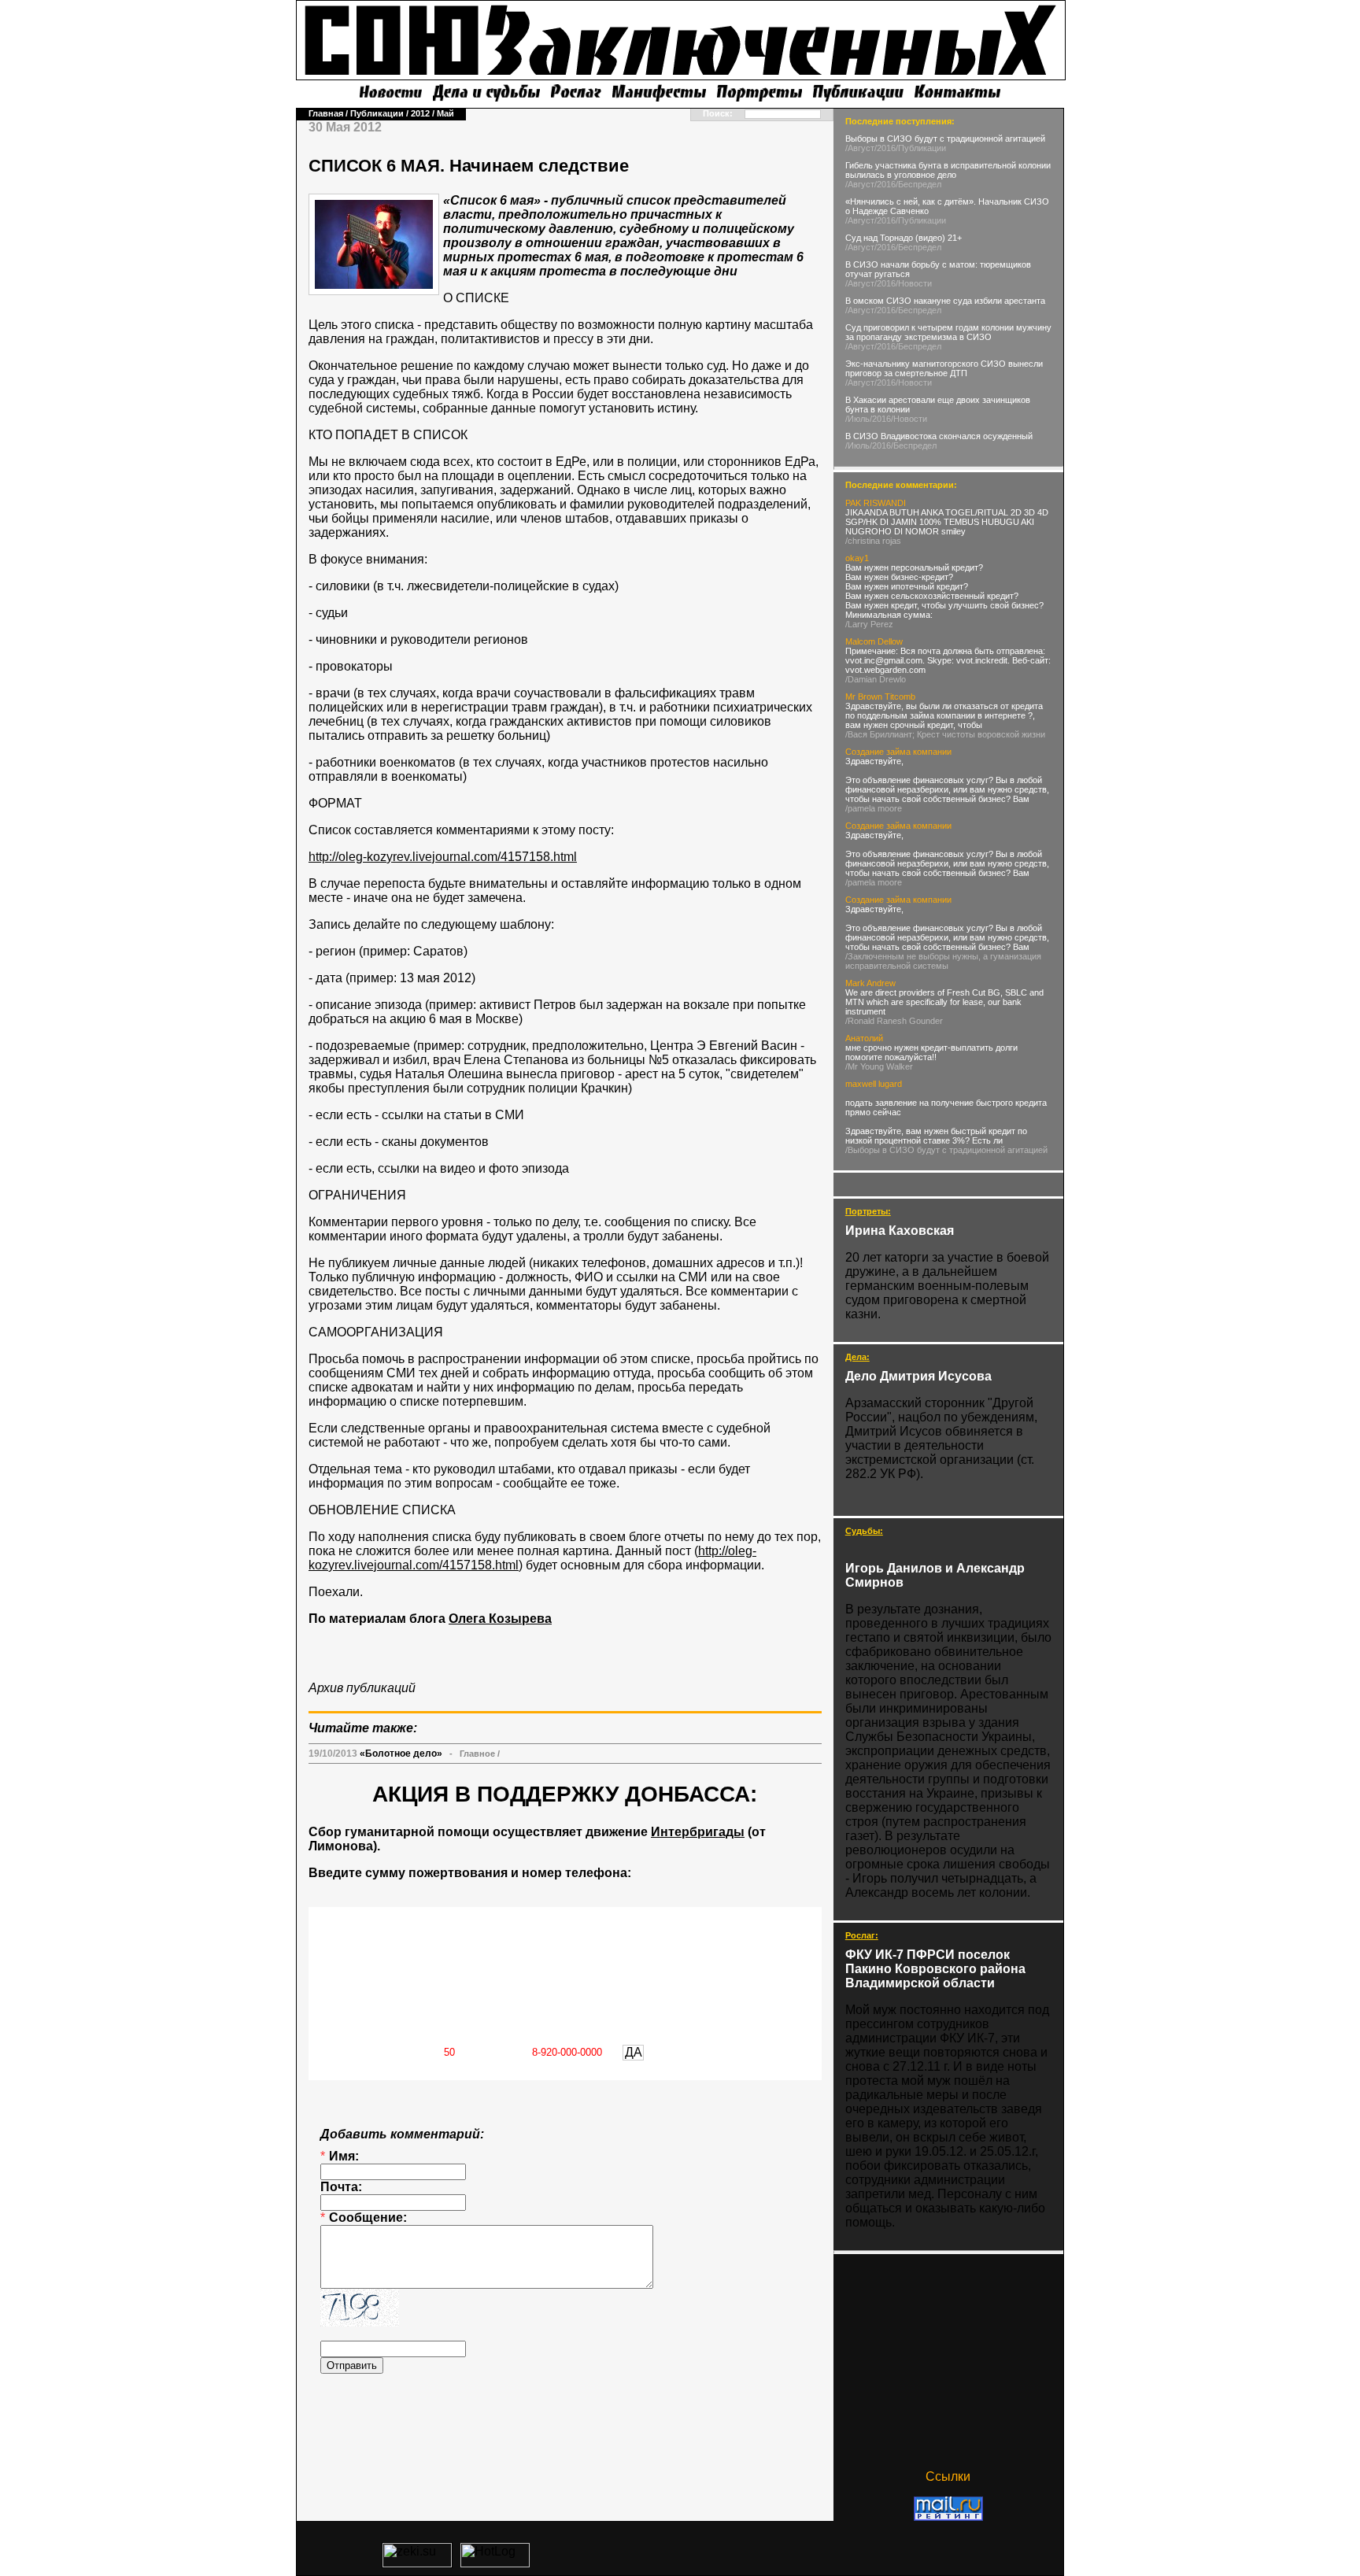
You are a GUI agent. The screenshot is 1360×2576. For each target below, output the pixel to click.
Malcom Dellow (874, 641)
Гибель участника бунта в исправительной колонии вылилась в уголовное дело (948, 170)
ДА (634, 2052)
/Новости (914, 283)
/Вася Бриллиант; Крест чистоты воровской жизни (945, 734)
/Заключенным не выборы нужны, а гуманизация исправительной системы (943, 961)
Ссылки (948, 2476)
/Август (860, 148)
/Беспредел (918, 184)
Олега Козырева (500, 1619)
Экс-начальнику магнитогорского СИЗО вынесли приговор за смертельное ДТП (944, 368)
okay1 (857, 558)
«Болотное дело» (401, 1754)
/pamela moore (874, 808)
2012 (420, 113)
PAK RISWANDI (876, 503)
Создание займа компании (898, 752)
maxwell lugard (874, 1084)
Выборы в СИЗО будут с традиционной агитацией (945, 139)
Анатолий (864, 1038)
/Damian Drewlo (876, 679)
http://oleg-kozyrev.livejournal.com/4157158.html (443, 857)
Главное (477, 1754)
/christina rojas (873, 541)
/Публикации (921, 148)
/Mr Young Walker (879, 1066)
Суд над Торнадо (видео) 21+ (904, 238)
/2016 (885, 148)
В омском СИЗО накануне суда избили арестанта (945, 301)
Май (445, 113)
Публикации (377, 113)
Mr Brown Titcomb (880, 697)
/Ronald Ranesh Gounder (894, 1021)
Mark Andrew (870, 983)
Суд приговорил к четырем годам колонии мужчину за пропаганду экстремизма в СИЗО (948, 332)
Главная (326, 113)
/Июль (857, 419)
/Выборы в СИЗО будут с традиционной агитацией (946, 1150)
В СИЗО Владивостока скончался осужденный (939, 436)
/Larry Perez (869, 624)
